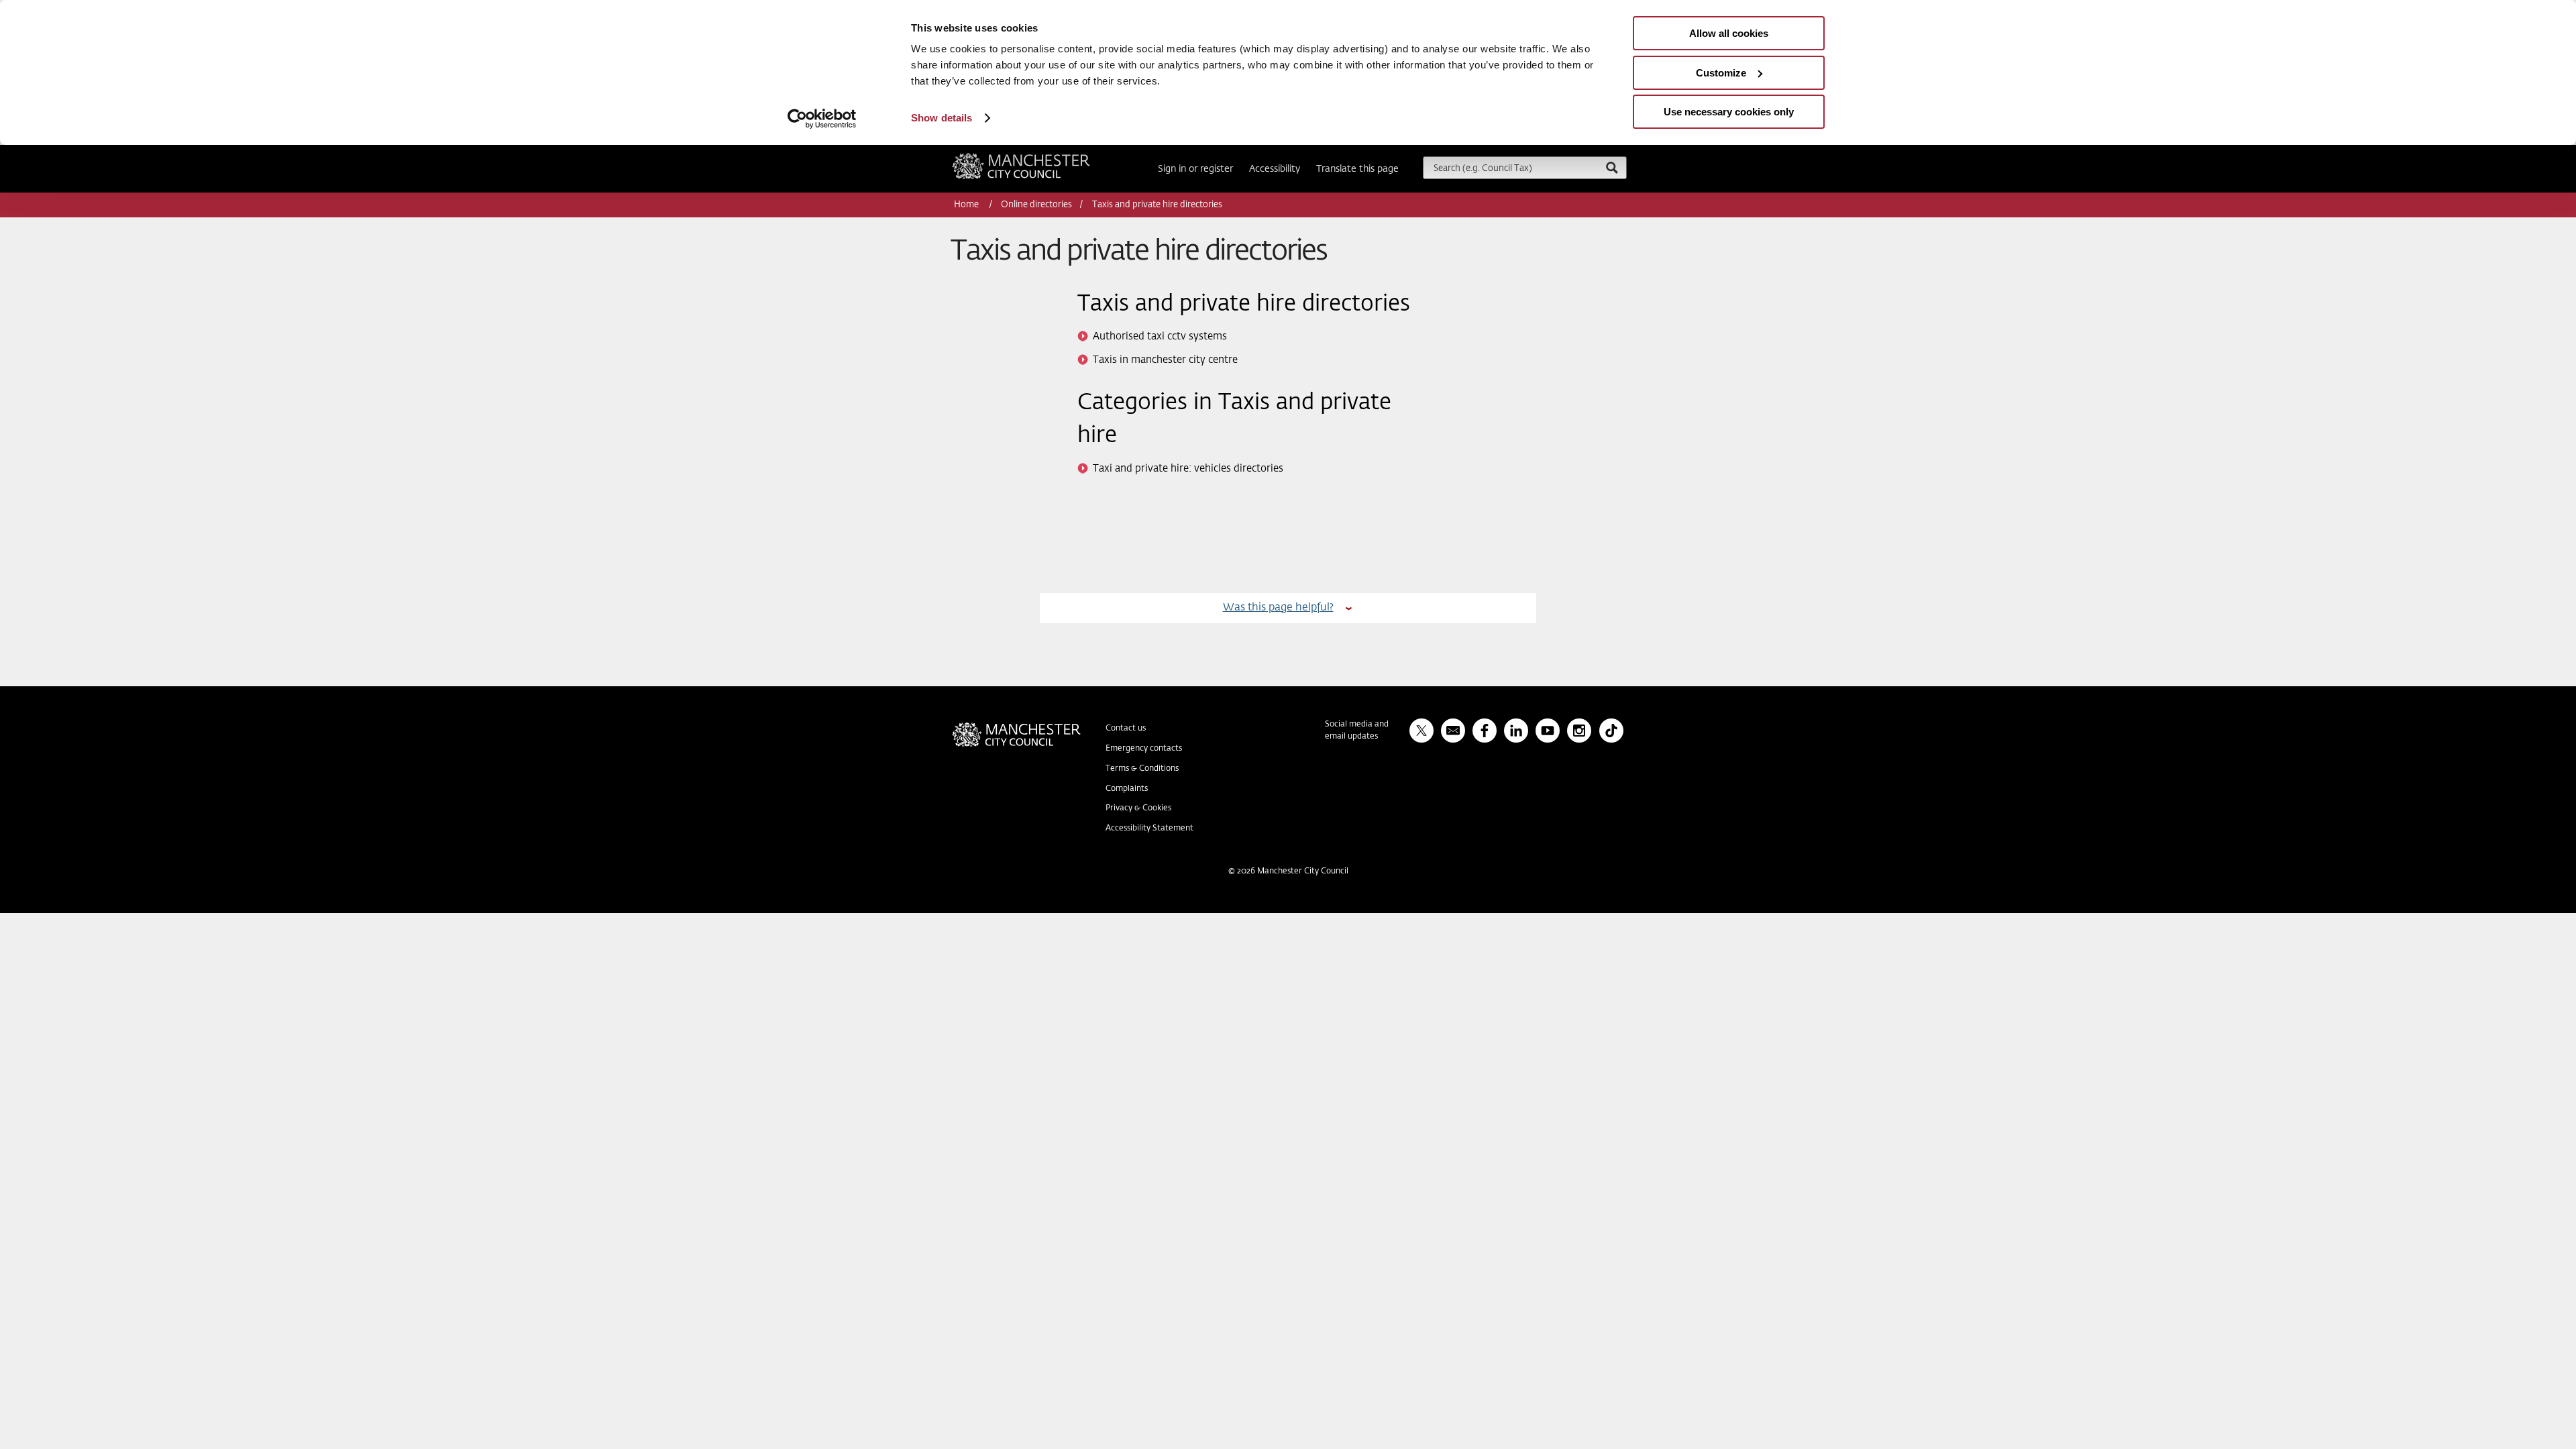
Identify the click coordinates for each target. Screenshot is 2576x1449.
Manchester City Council (1039, 158)
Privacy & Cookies (1138, 808)
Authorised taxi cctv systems (1160, 336)
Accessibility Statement (1149, 828)
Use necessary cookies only (1729, 112)
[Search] (1611, 167)
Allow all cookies (1729, 33)
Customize (1721, 73)
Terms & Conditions (1142, 769)
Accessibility (1275, 169)
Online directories (1036, 205)
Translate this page (1357, 169)
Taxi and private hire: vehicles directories (1188, 469)
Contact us (1126, 729)
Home (967, 205)
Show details (942, 118)
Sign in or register (1195, 169)
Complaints (1127, 789)
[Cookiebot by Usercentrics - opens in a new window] (822, 119)
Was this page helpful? (1278, 607)
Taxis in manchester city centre (1165, 360)
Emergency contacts (1144, 749)
